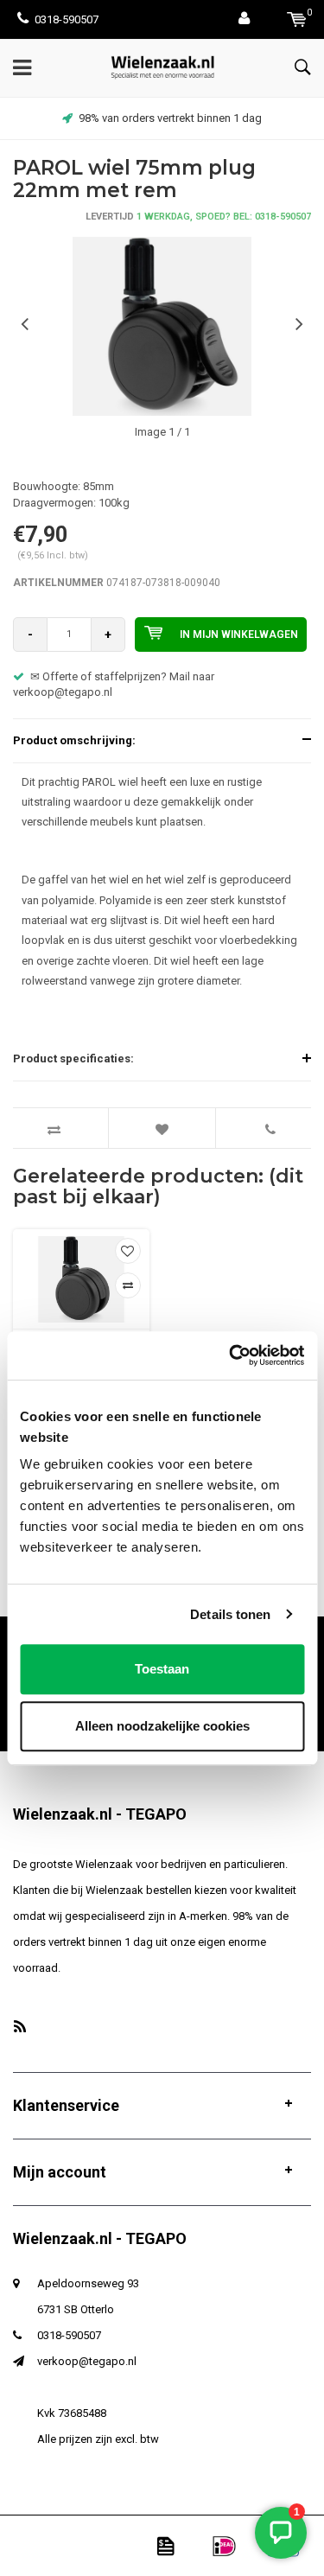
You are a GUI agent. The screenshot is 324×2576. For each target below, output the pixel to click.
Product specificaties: (73, 1058)
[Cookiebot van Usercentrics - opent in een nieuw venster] (231, 1355)
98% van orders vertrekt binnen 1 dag (170, 118)
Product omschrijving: (74, 740)
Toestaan (162, 1669)
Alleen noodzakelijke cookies (162, 1726)
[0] (297, 19)
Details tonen (230, 1614)
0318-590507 (67, 19)
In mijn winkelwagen (239, 634)
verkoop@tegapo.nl (87, 2361)
